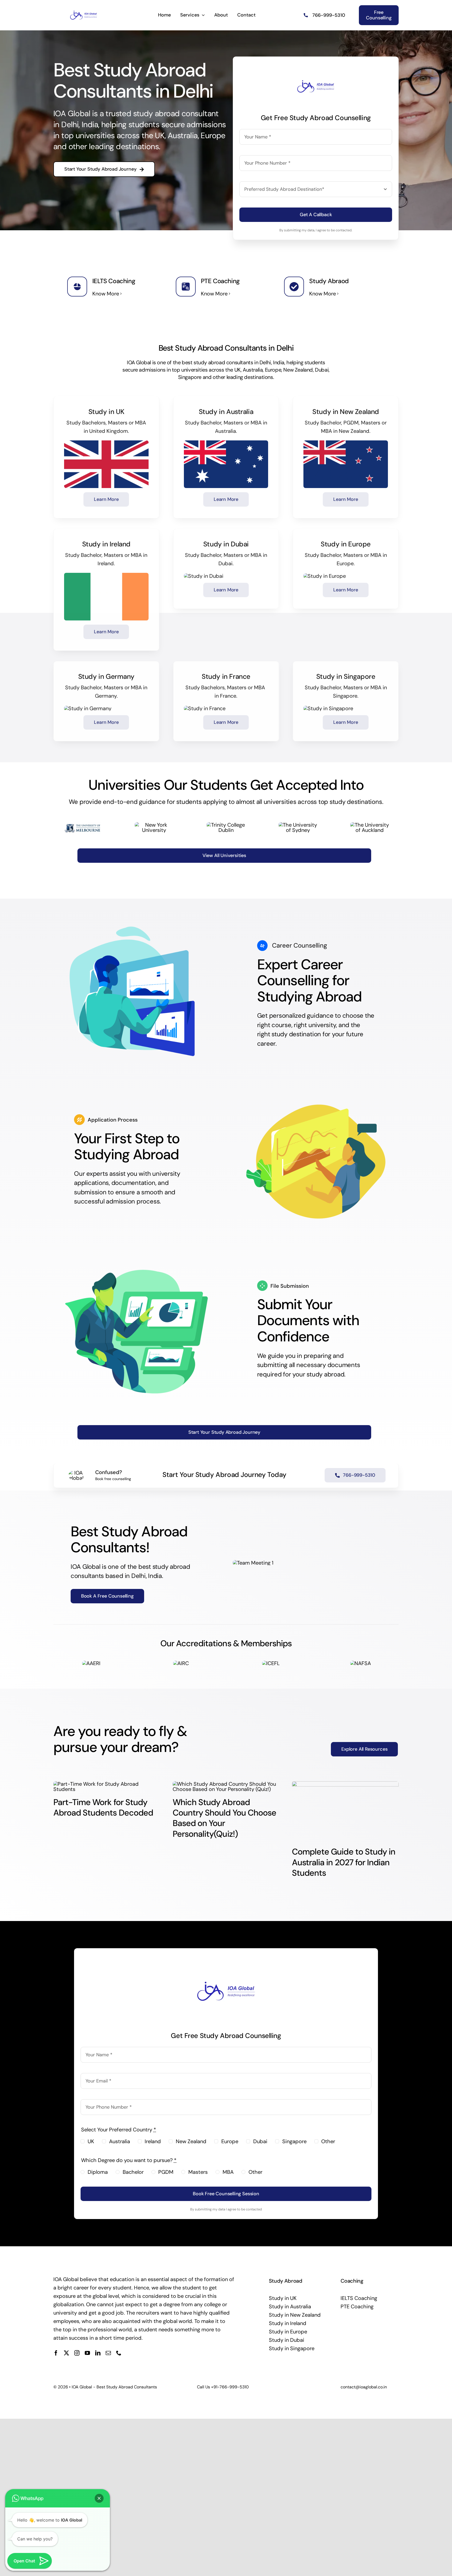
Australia (120, 2141)
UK (91, 2141)
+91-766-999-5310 (230, 2387)
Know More (106, 294)
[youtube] (87, 2353)
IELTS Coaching (359, 2298)
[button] (99, 2498)
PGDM (166, 2172)
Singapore (294, 2141)
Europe (230, 2141)
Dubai (260, 2141)
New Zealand (191, 2141)
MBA (228, 2172)
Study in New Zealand (295, 2315)
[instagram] (77, 2353)
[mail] (108, 2353)
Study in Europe (288, 2332)
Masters (198, 2172)
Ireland (153, 2141)
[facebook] (56, 2353)
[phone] (119, 2353)
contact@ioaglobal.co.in (364, 2387)
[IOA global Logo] (84, 12)
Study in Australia (290, 2306)
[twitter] (66, 2353)
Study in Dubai (287, 2340)
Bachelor (133, 2172)
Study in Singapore (292, 2348)
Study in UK (283, 2298)
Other (328, 2141)
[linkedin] (98, 2353)
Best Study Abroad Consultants (127, 2387)
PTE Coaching (357, 2306)
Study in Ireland (288, 2323)
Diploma (98, 2172)
